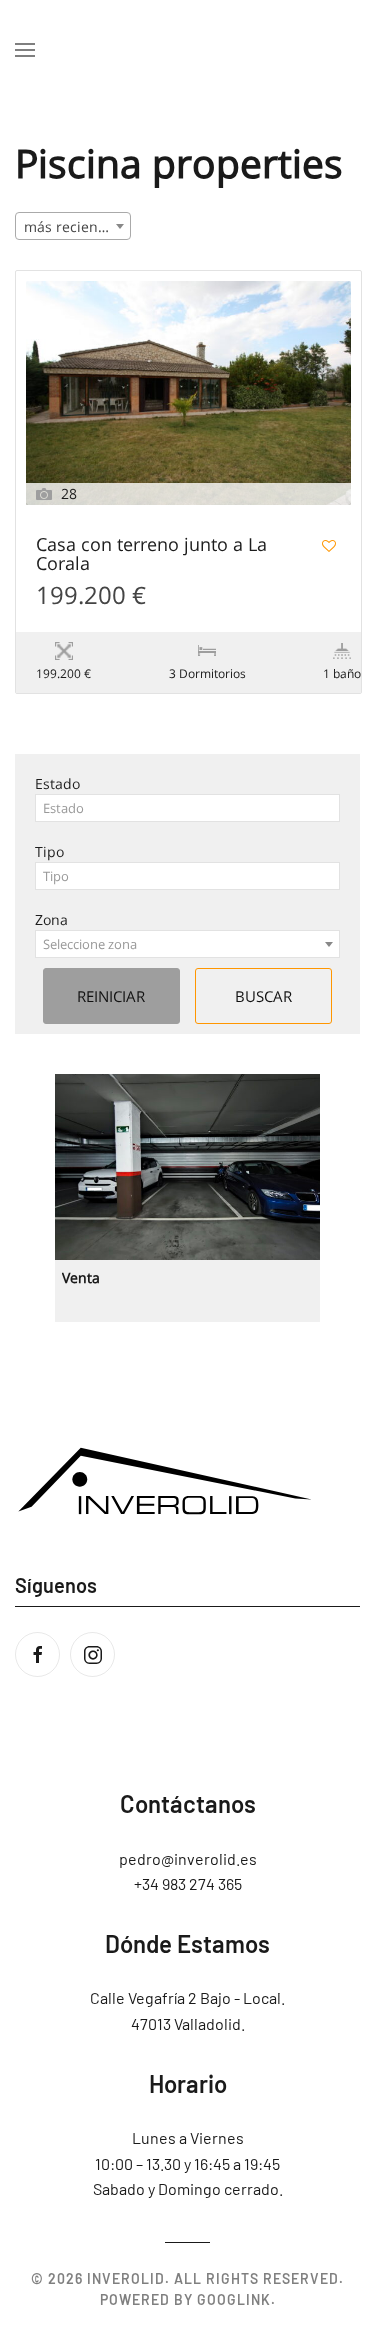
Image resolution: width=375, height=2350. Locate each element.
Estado (57, 783)
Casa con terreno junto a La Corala (151, 555)
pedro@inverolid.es (188, 1858)
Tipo (49, 851)
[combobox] (73, 226)
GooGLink (234, 2299)
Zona (51, 919)
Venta (81, 1277)
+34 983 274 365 (188, 1883)
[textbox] (187, 808)
